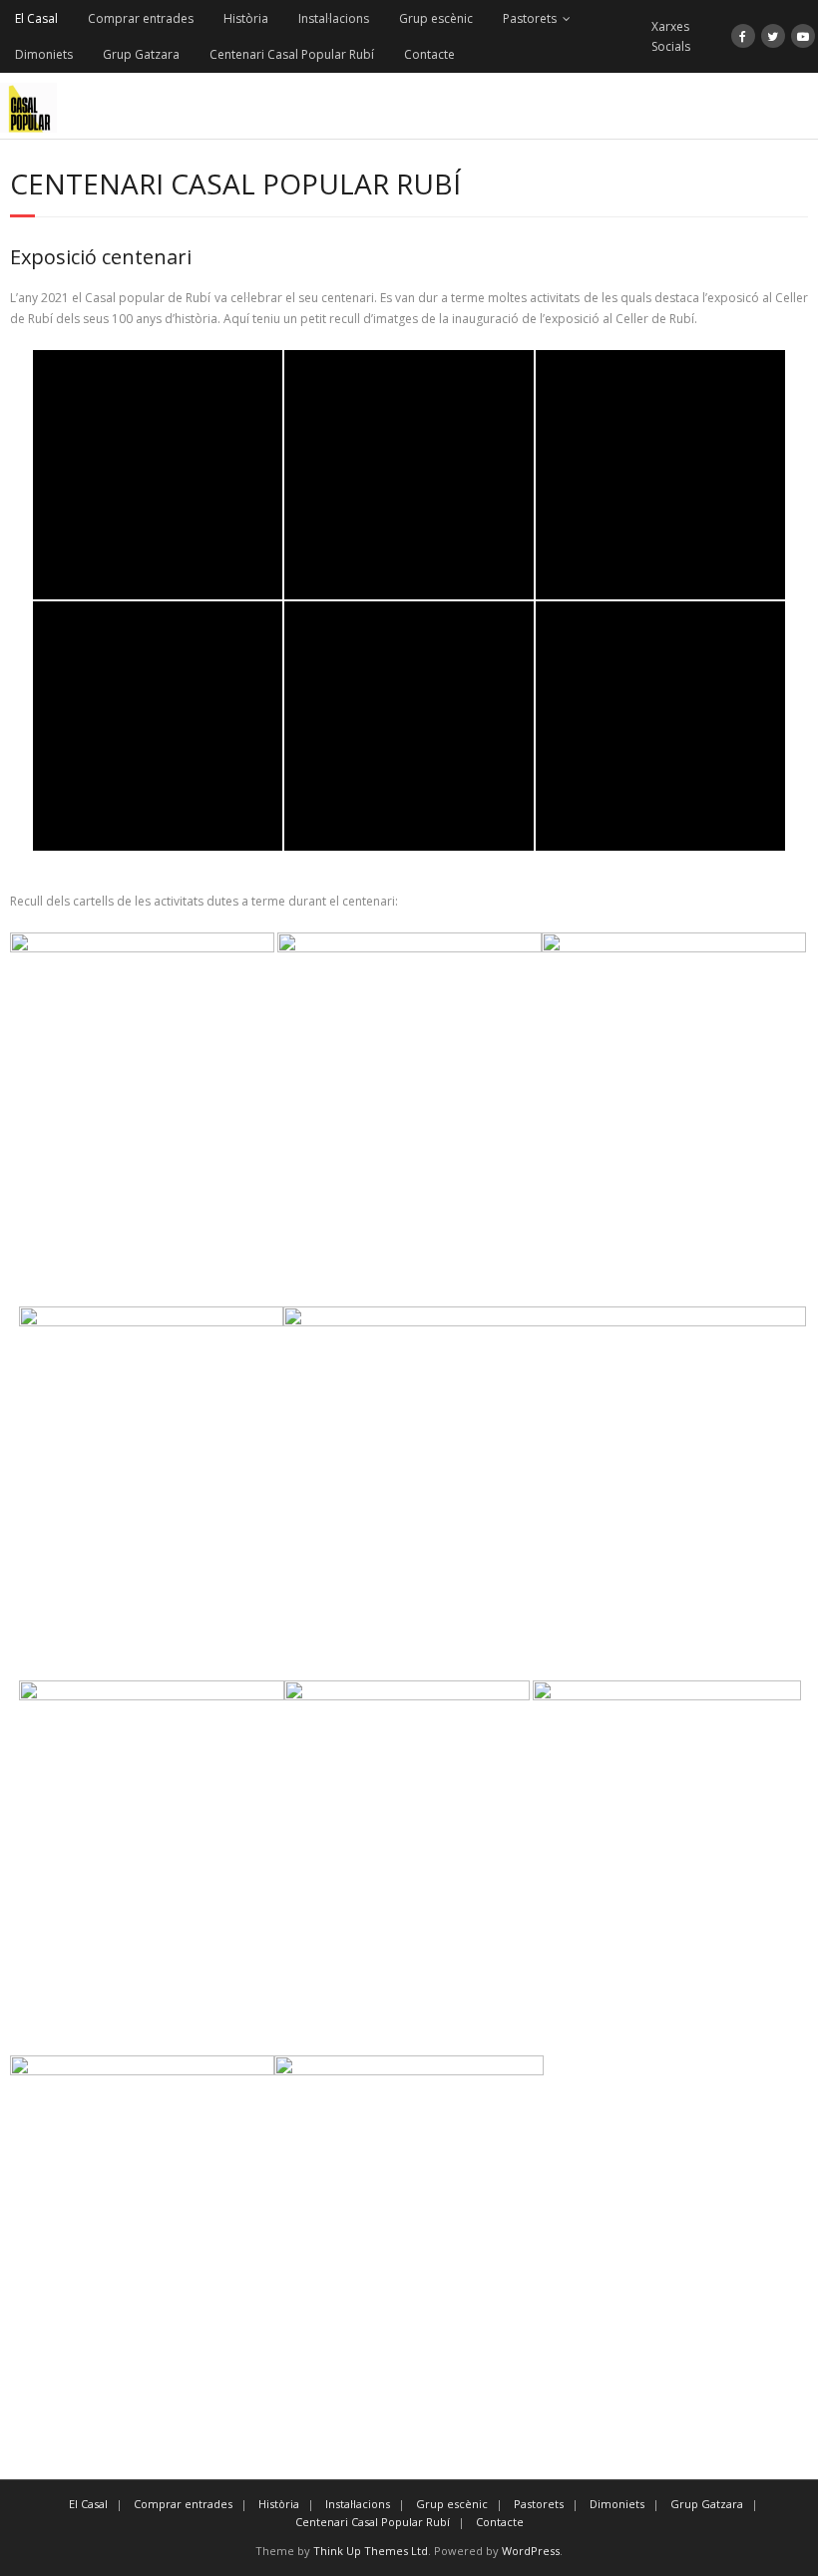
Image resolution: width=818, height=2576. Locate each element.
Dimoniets (44, 54)
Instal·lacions (334, 18)
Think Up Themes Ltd (371, 2551)
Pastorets (530, 18)
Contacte (429, 54)
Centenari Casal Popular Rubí (292, 54)
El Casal (36, 18)
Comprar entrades (141, 18)
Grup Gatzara (141, 54)
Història (246, 18)
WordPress (531, 2551)
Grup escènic (436, 18)
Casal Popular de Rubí (133, 376)
